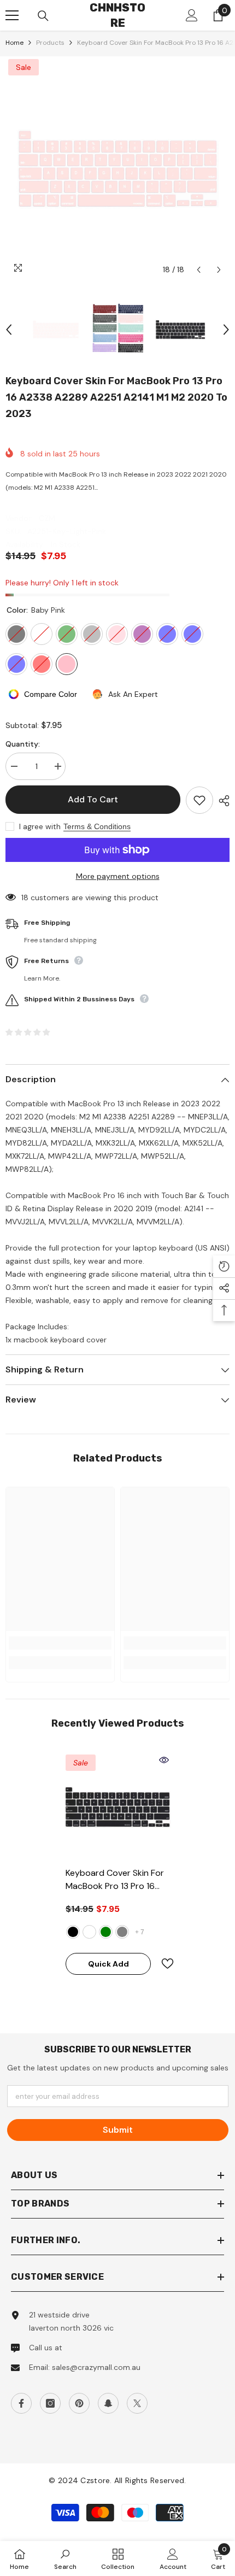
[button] (199, 270)
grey (122, 1932)
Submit (118, 2130)
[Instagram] (50, 2403)
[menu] (12, 15)
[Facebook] (21, 2403)
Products (50, 43)
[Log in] (192, 15)
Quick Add (108, 1964)
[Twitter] (137, 2403)
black (73, 1932)
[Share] (221, 801)
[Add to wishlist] (199, 800)
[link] (60, 1643)
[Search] (43, 16)
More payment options (118, 876)
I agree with (40, 826)
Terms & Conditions (97, 826)
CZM (47, 518)
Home (14, 43)
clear (89, 1932)
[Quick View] (164, 1760)
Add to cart (93, 799)
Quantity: (23, 744)
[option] (117, 168)
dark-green (106, 1932)
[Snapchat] (108, 2403)
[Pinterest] (79, 2403)
